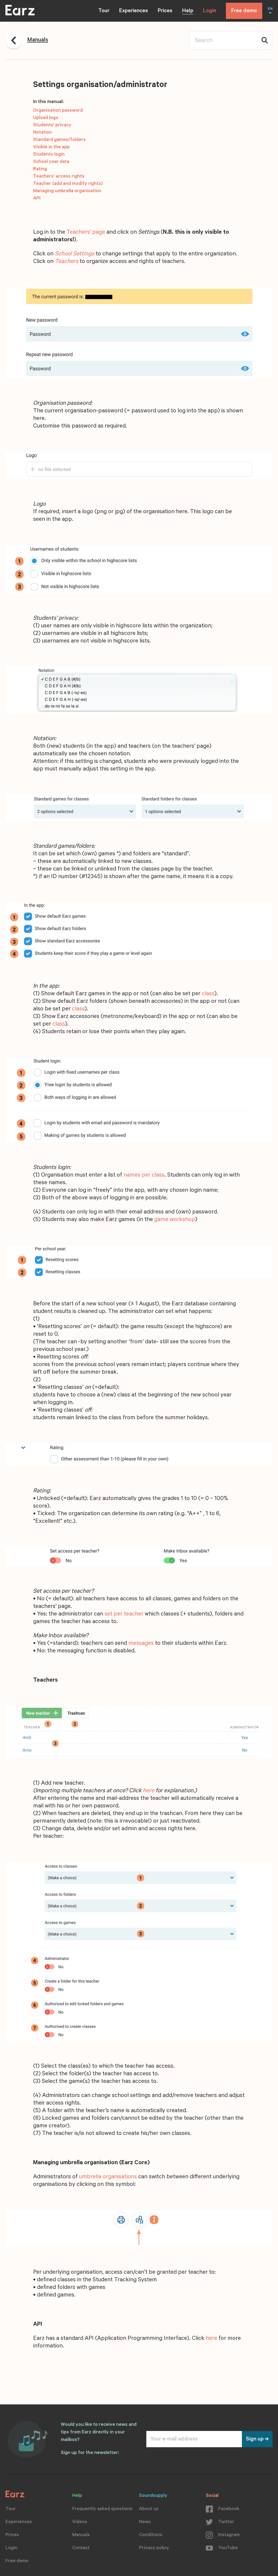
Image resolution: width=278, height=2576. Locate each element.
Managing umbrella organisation (67, 191)
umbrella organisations (108, 2177)
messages (141, 1644)
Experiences (134, 11)
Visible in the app (51, 147)
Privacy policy (154, 2548)
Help (188, 11)
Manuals (81, 2535)
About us (149, 2509)
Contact (81, 2548)
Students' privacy (52, 126)
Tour (104, 11)
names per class (144, 1175)
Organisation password (58, 111)
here (149, 1791)
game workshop (175, 1220)
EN (270, 9)
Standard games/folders (59, 140)
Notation (42, 133)
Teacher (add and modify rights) (68, 184)
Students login (49, 155)
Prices (165, 11)
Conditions (151, 2535)
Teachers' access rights (59, 177)
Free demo (244, 11)
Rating (40, 169)
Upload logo (46, 118)
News (145, 2522)
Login (210, 11)
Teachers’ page (86, 233)
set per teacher (124, 1614)
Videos (80, 2522)
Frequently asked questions (102, 2509)
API (37, 199)
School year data (51, 162)
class (208, 994)
